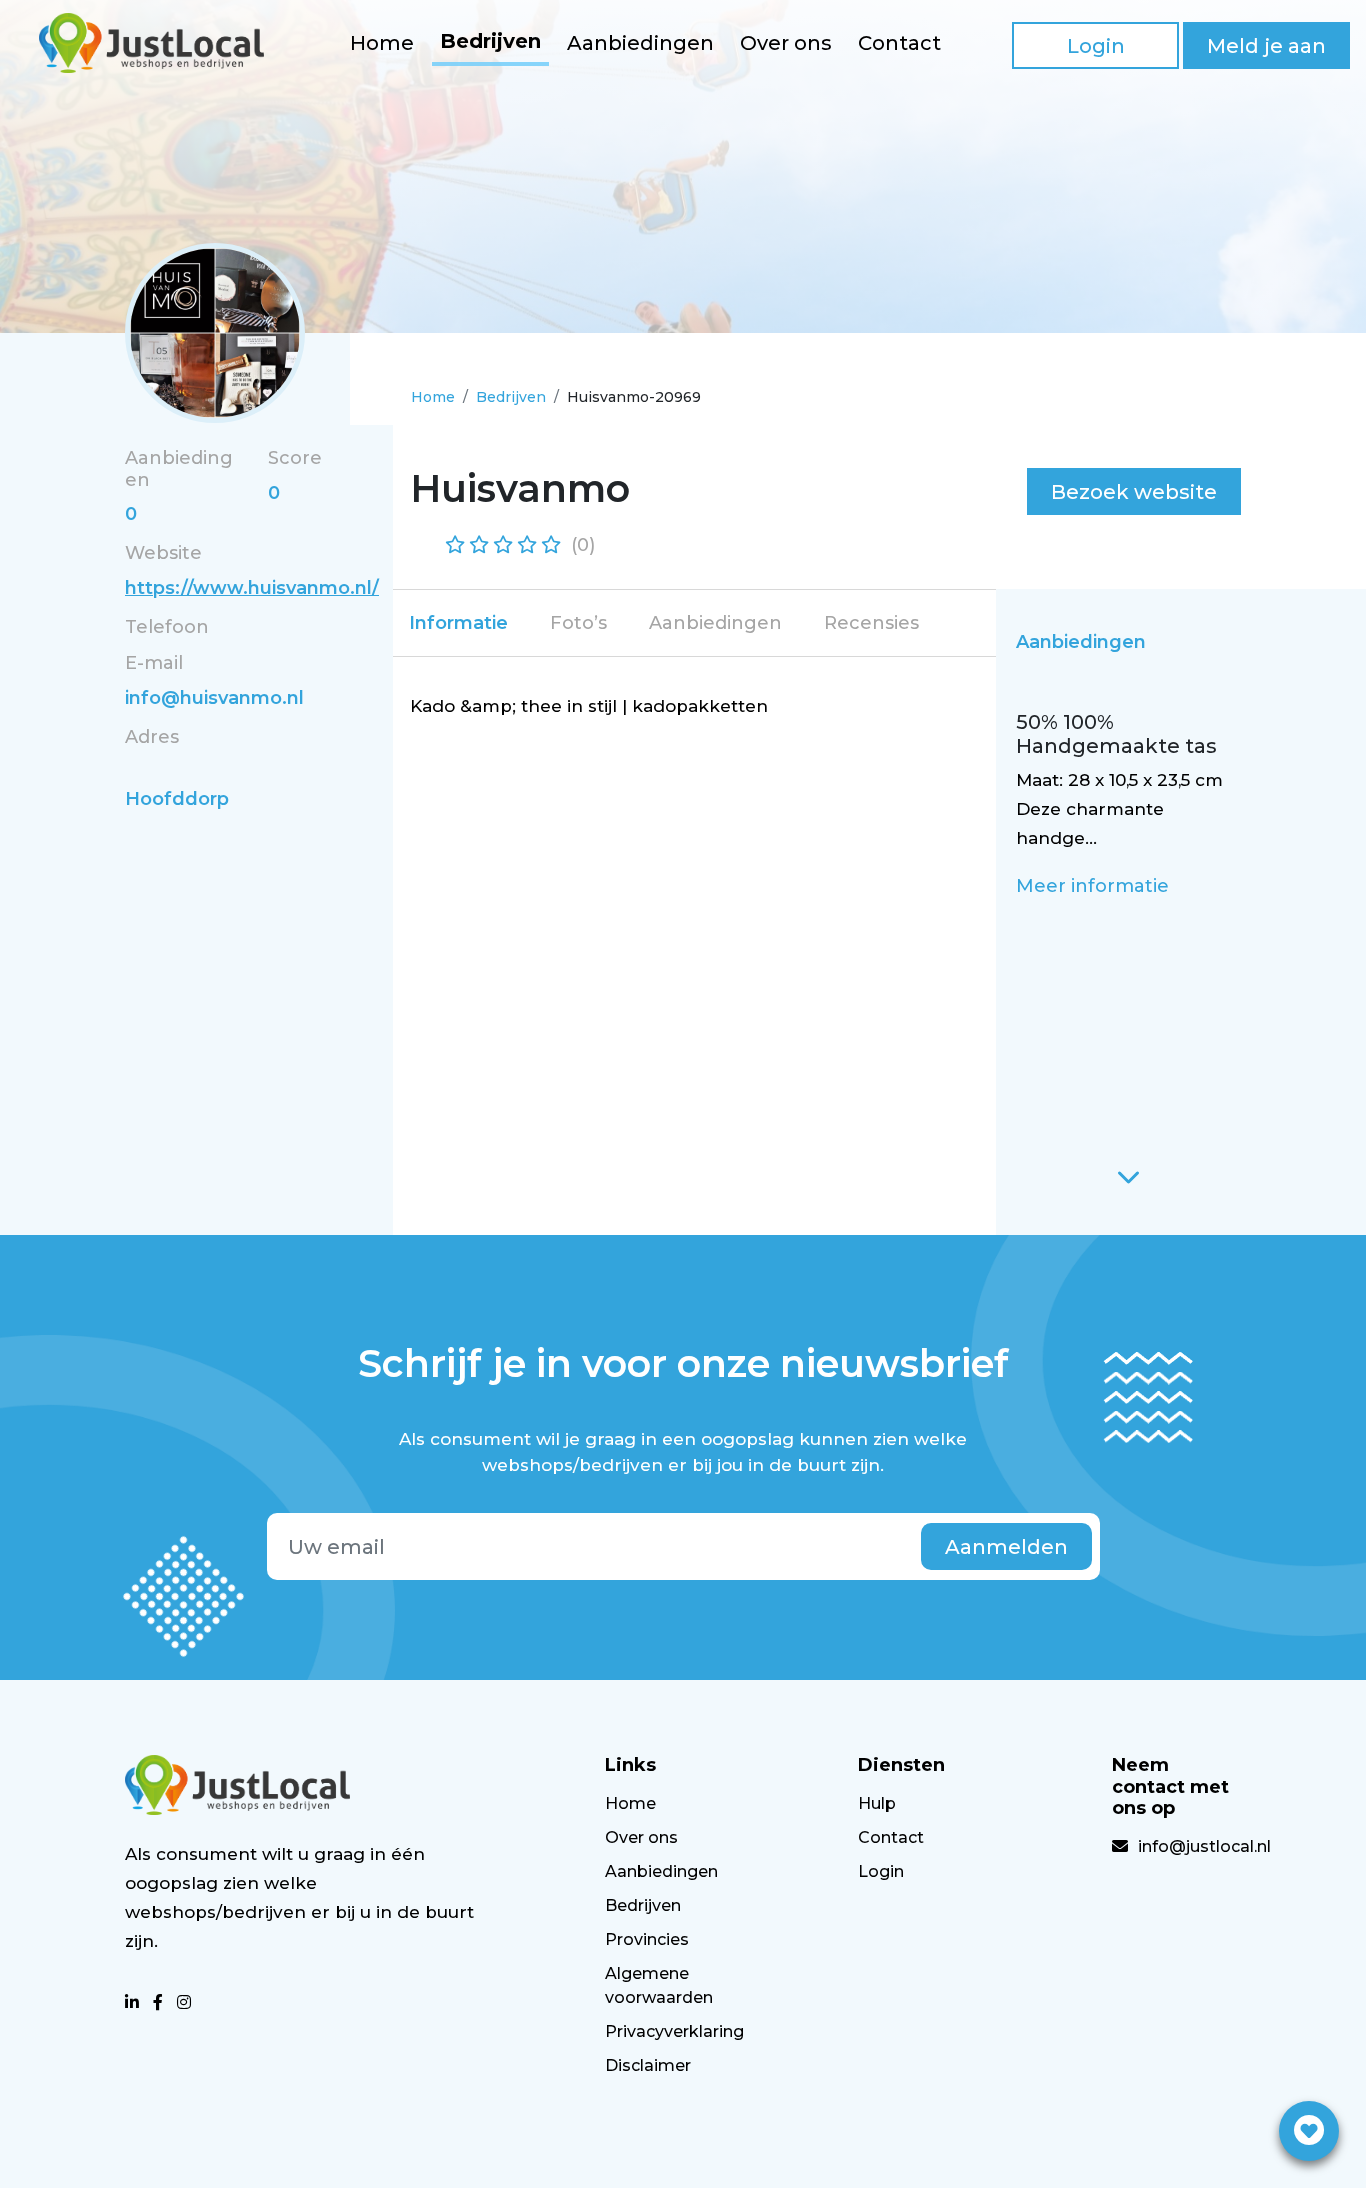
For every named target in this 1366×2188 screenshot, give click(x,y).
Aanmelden (1006, 1547)
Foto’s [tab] (578, 623)
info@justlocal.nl (1204, 1846)
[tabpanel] (695, 706)
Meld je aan (1266, 46)
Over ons (786, 43)
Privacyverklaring (674, 2031)
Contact (899, 43)
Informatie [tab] (458, 623)
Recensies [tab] (871, 623)
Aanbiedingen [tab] (715, 623)
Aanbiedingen (640, 43)
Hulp (877, 1803)
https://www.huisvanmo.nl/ (252, 588)
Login (1096, 46)
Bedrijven (490, 41)
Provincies (647, 1939)
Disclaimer (648, 2065)
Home (382, 43)
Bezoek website (1134, 492)
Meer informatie (1092, 886)
